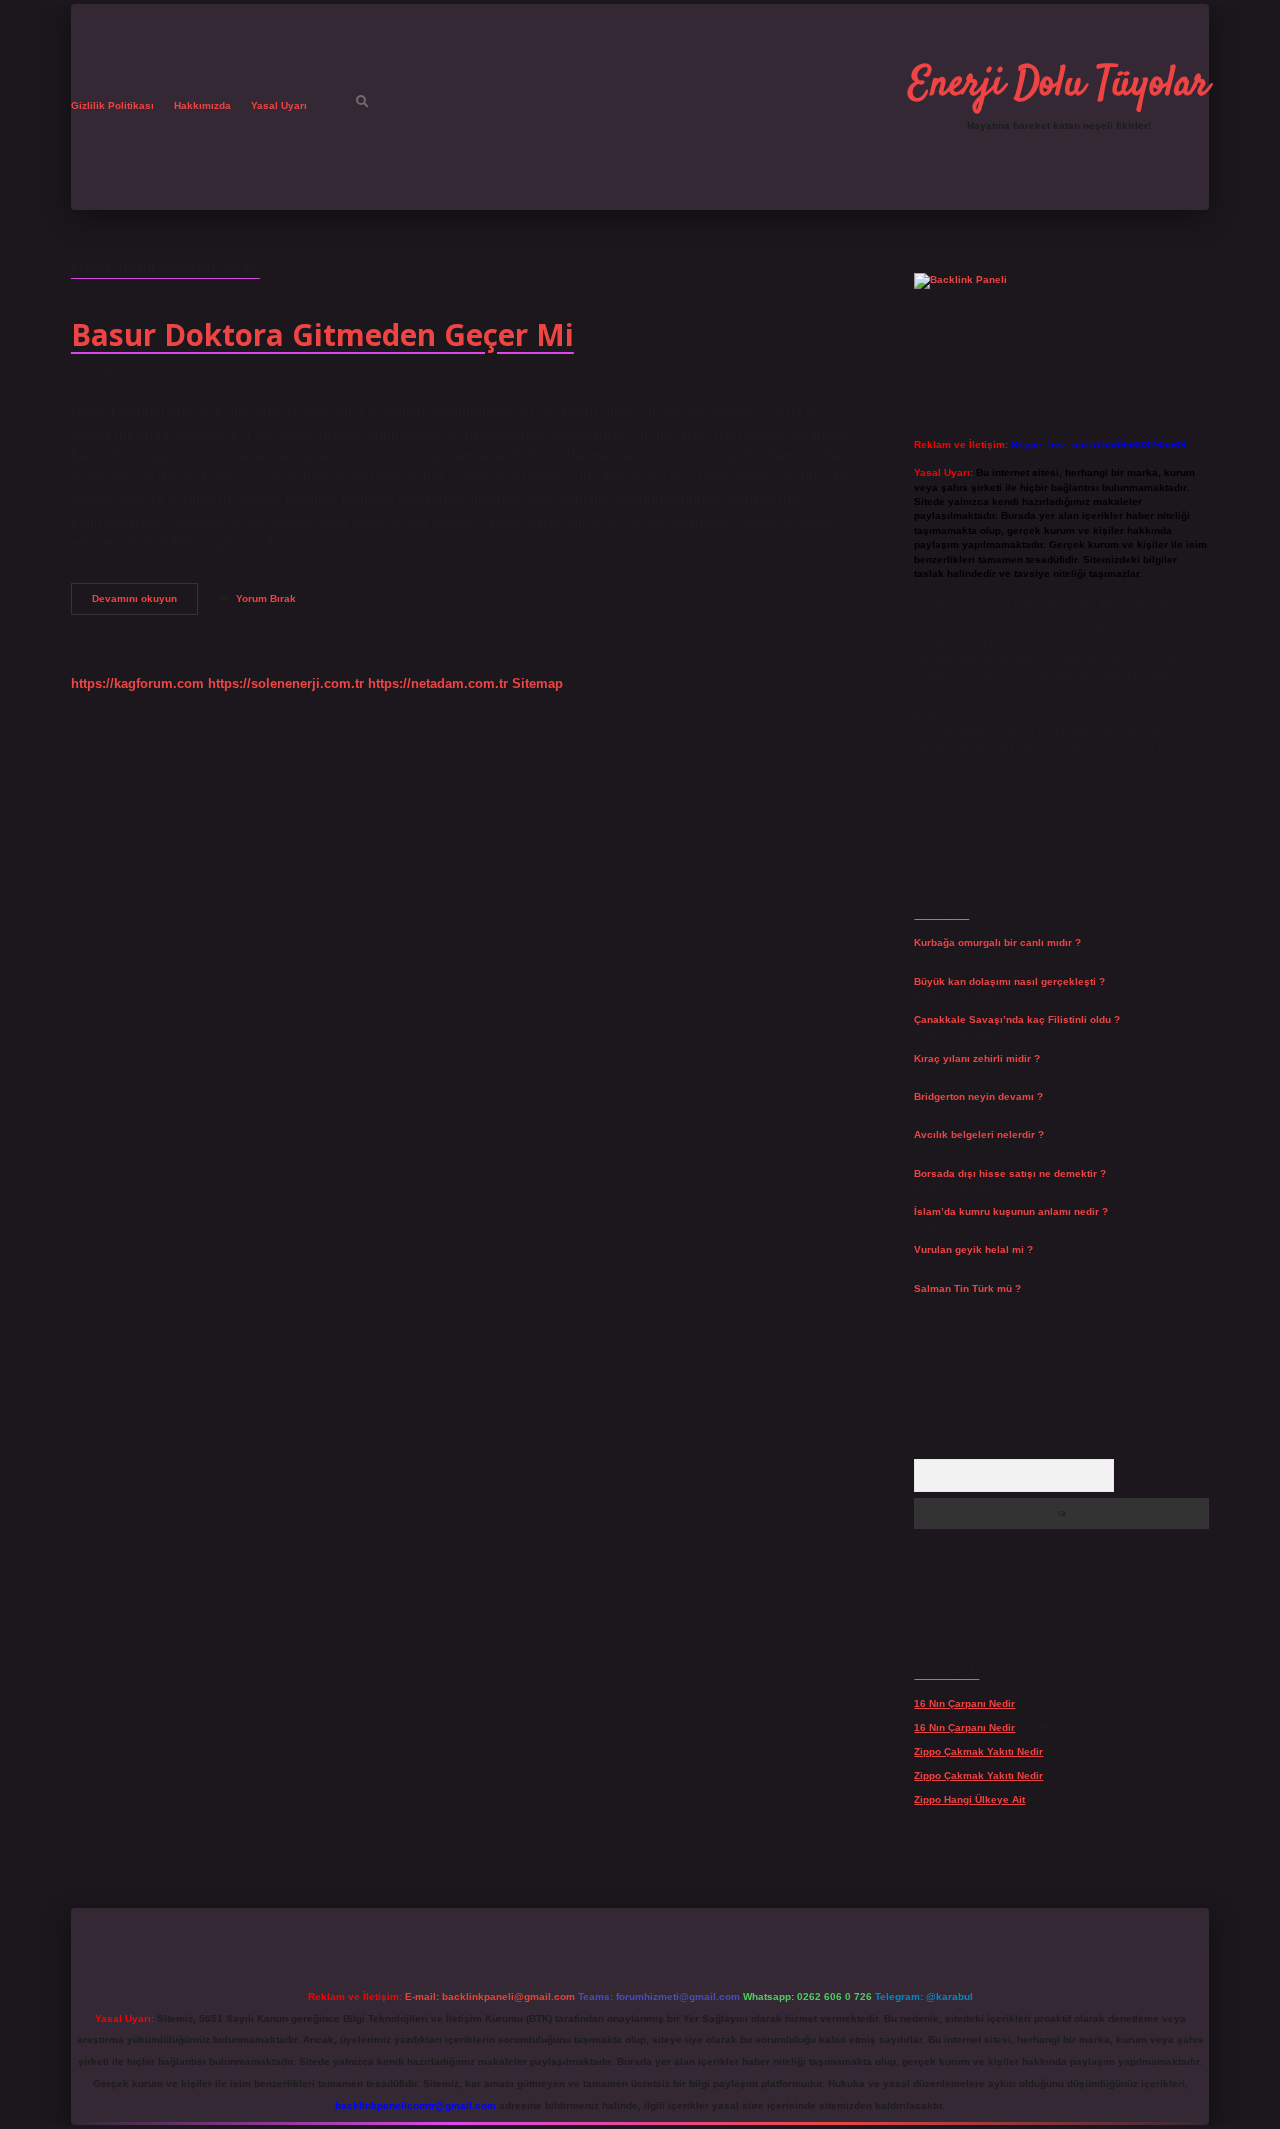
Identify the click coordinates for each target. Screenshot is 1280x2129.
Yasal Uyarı (279, 105)
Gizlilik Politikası (112, 105)
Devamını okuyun (145, 603)
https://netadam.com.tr (438, 683)
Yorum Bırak (266, 598)
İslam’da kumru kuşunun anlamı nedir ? (1011, 1211)
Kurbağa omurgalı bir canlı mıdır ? (997, 942)
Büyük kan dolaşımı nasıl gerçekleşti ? (1009, 981)
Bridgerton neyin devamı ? (978, 1096)
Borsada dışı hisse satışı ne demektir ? (1010, 1173)
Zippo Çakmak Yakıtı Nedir (978, 1751)
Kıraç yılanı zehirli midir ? (977, 1058)
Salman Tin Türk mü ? (967, 1288)
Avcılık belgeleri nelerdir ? (979, 1134)
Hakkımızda (202, 105)
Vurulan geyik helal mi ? (973, 1249)
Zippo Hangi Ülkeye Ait (969, 1799)
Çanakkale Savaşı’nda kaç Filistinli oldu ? (1017, 1019)
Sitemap (537, 683)
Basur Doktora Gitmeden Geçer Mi (322, 334)
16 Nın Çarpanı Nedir (964, 1703)
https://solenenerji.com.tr (286, 683)
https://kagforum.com (137, 683)
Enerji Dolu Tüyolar (1059, 85)
